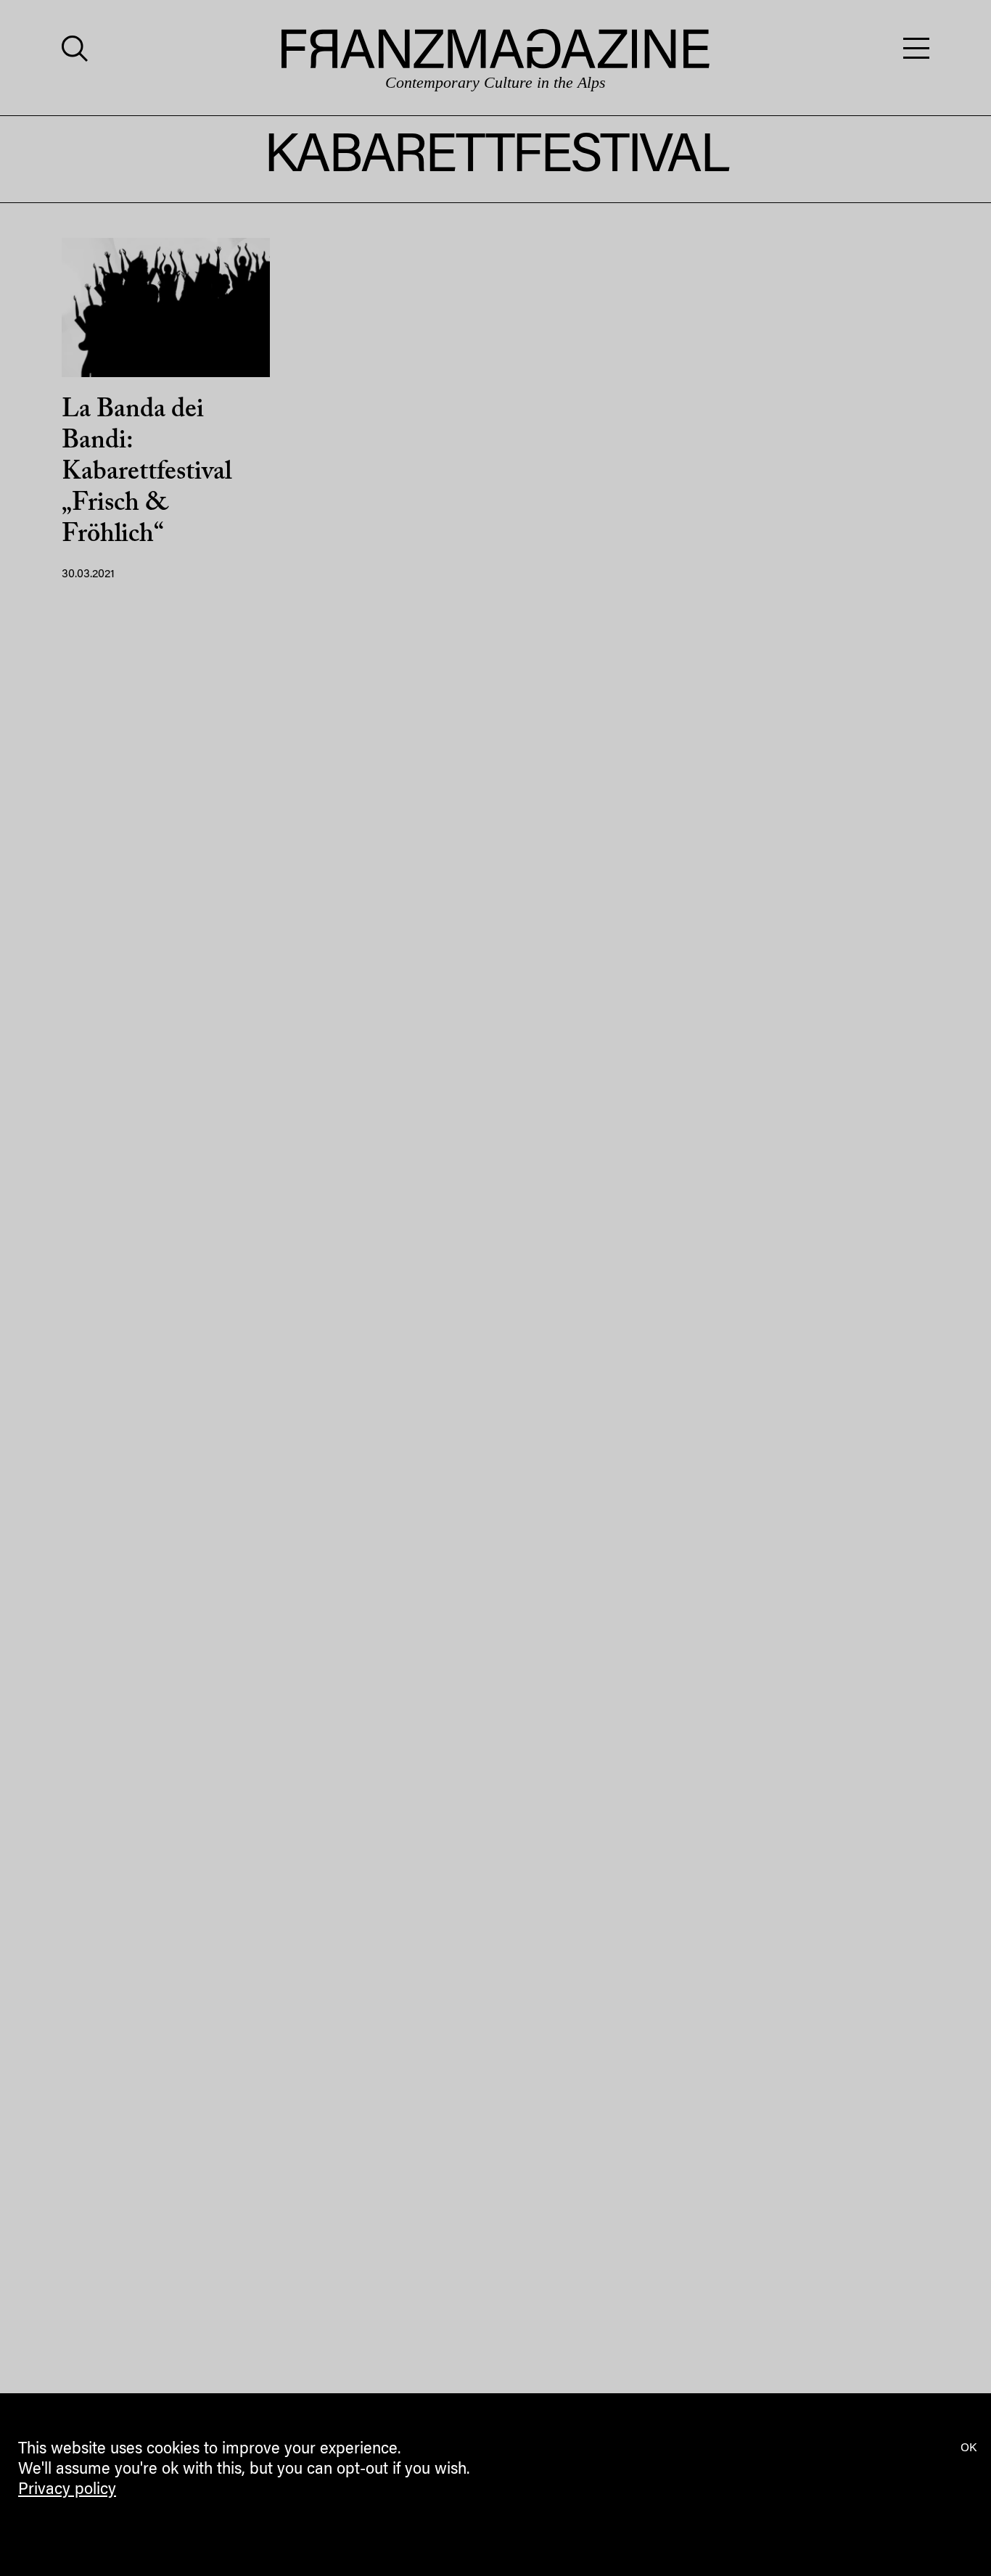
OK (969, 2448)
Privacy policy (67, 2490)
